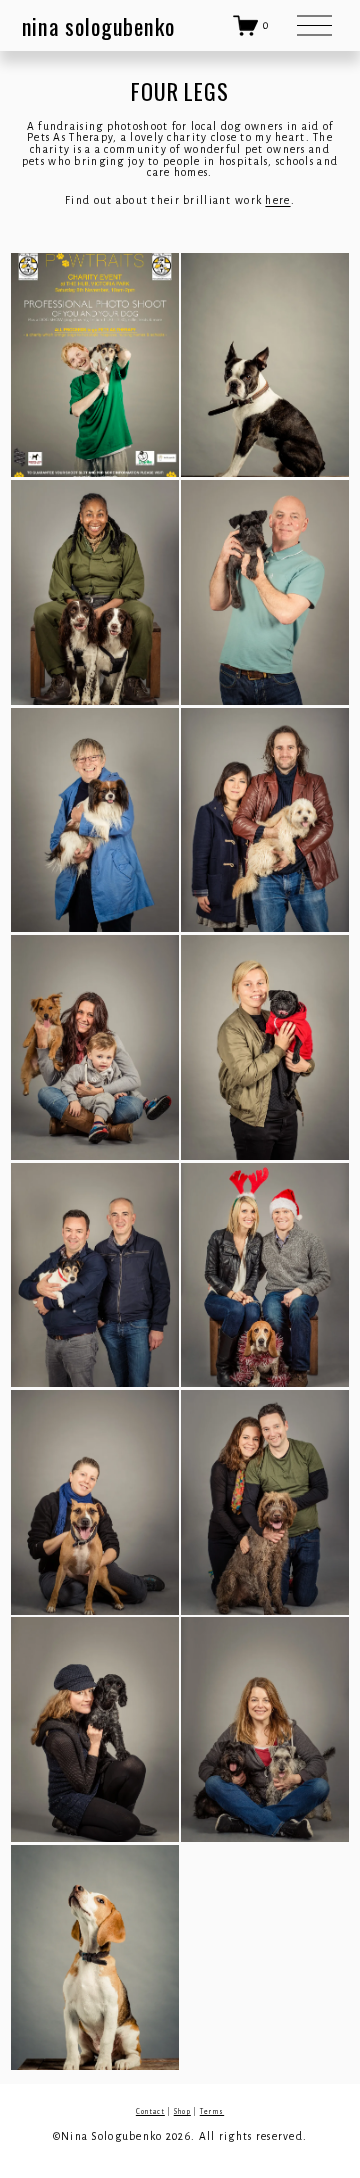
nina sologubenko (98, 25)
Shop (182, 2111)
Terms (212, 2111)
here (277, 200)
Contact (150, 2111)
